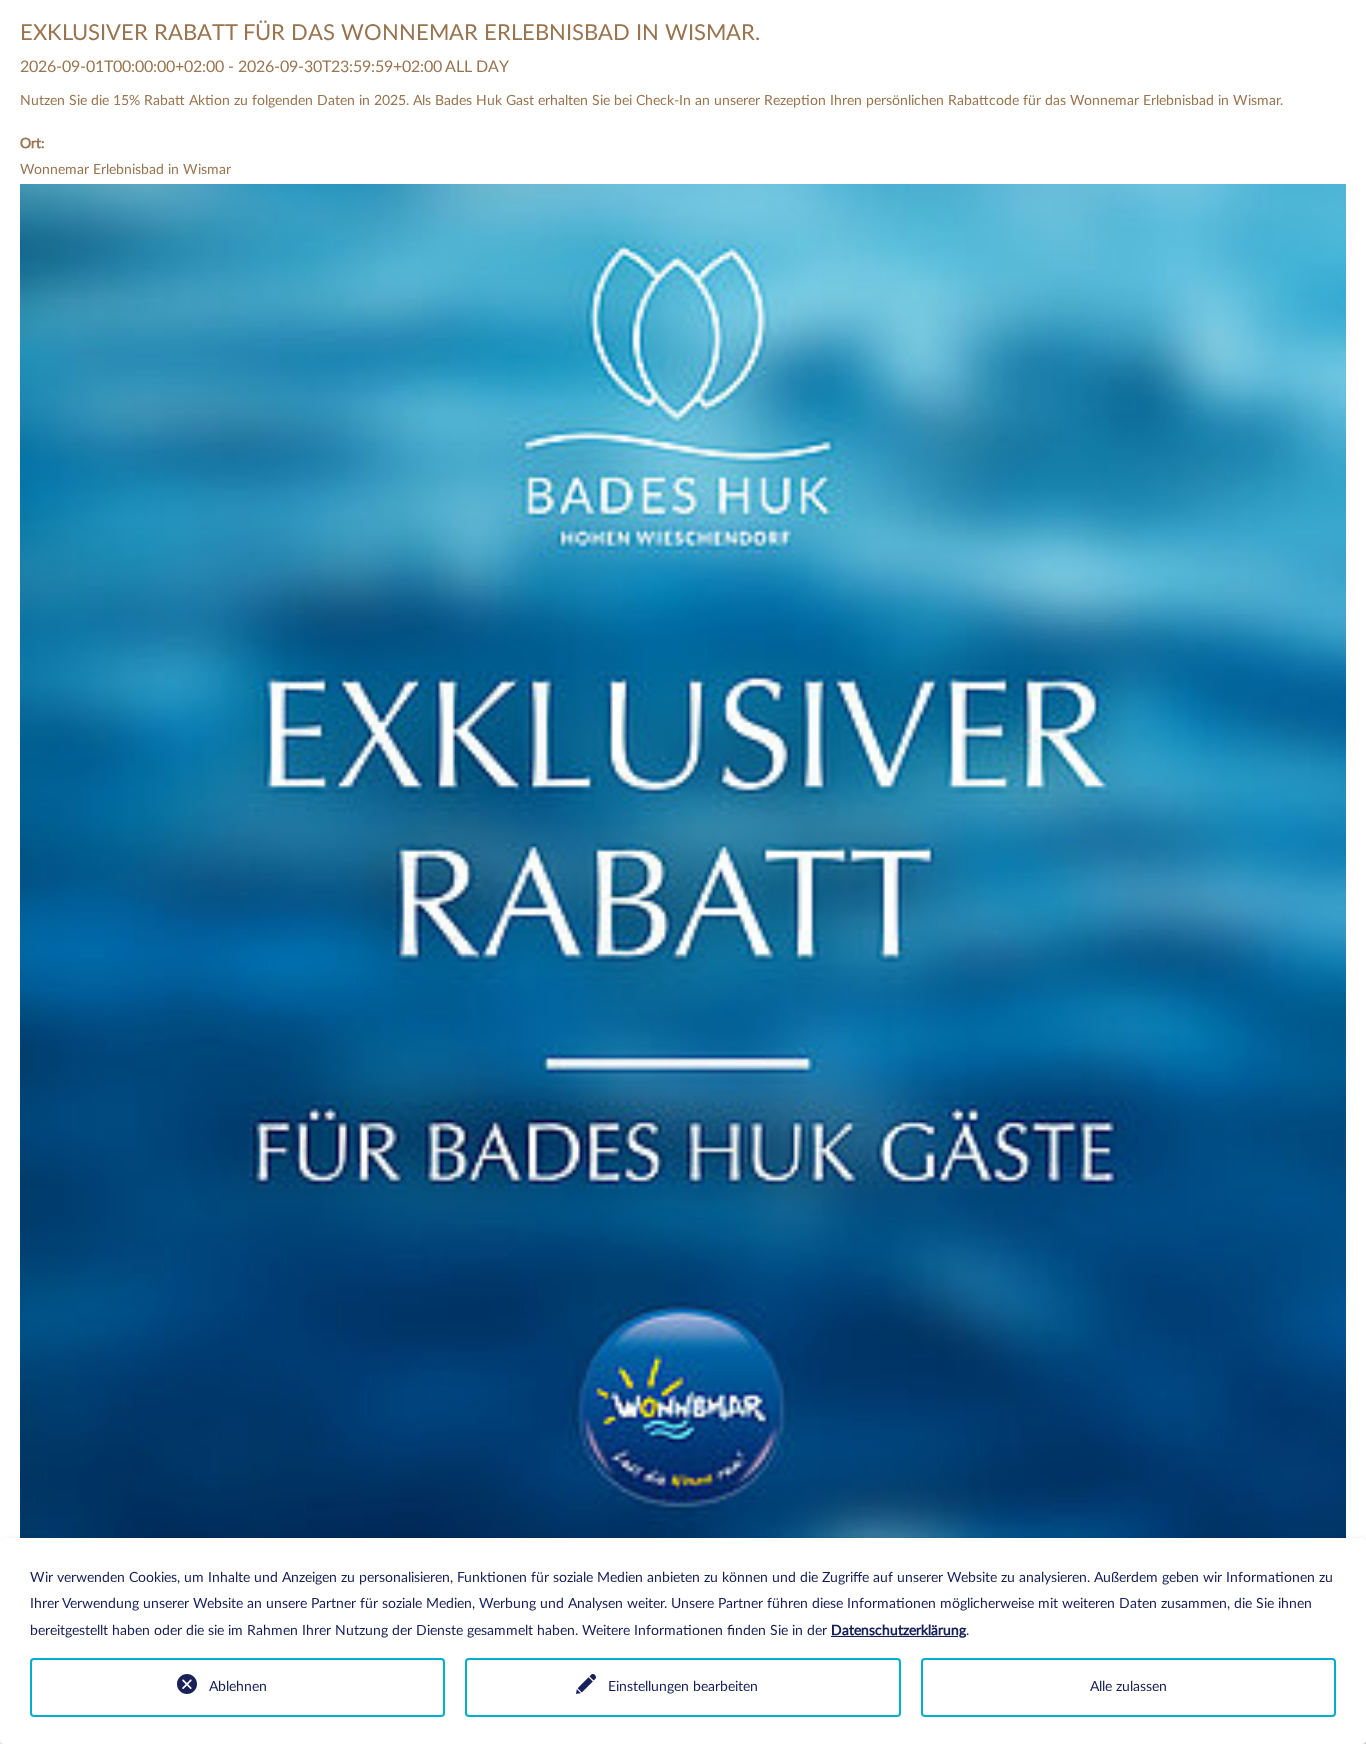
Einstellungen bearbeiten (683, 1687)
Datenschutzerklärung (898, 1631)
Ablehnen (238, 1687)
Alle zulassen (1128, 1687)
